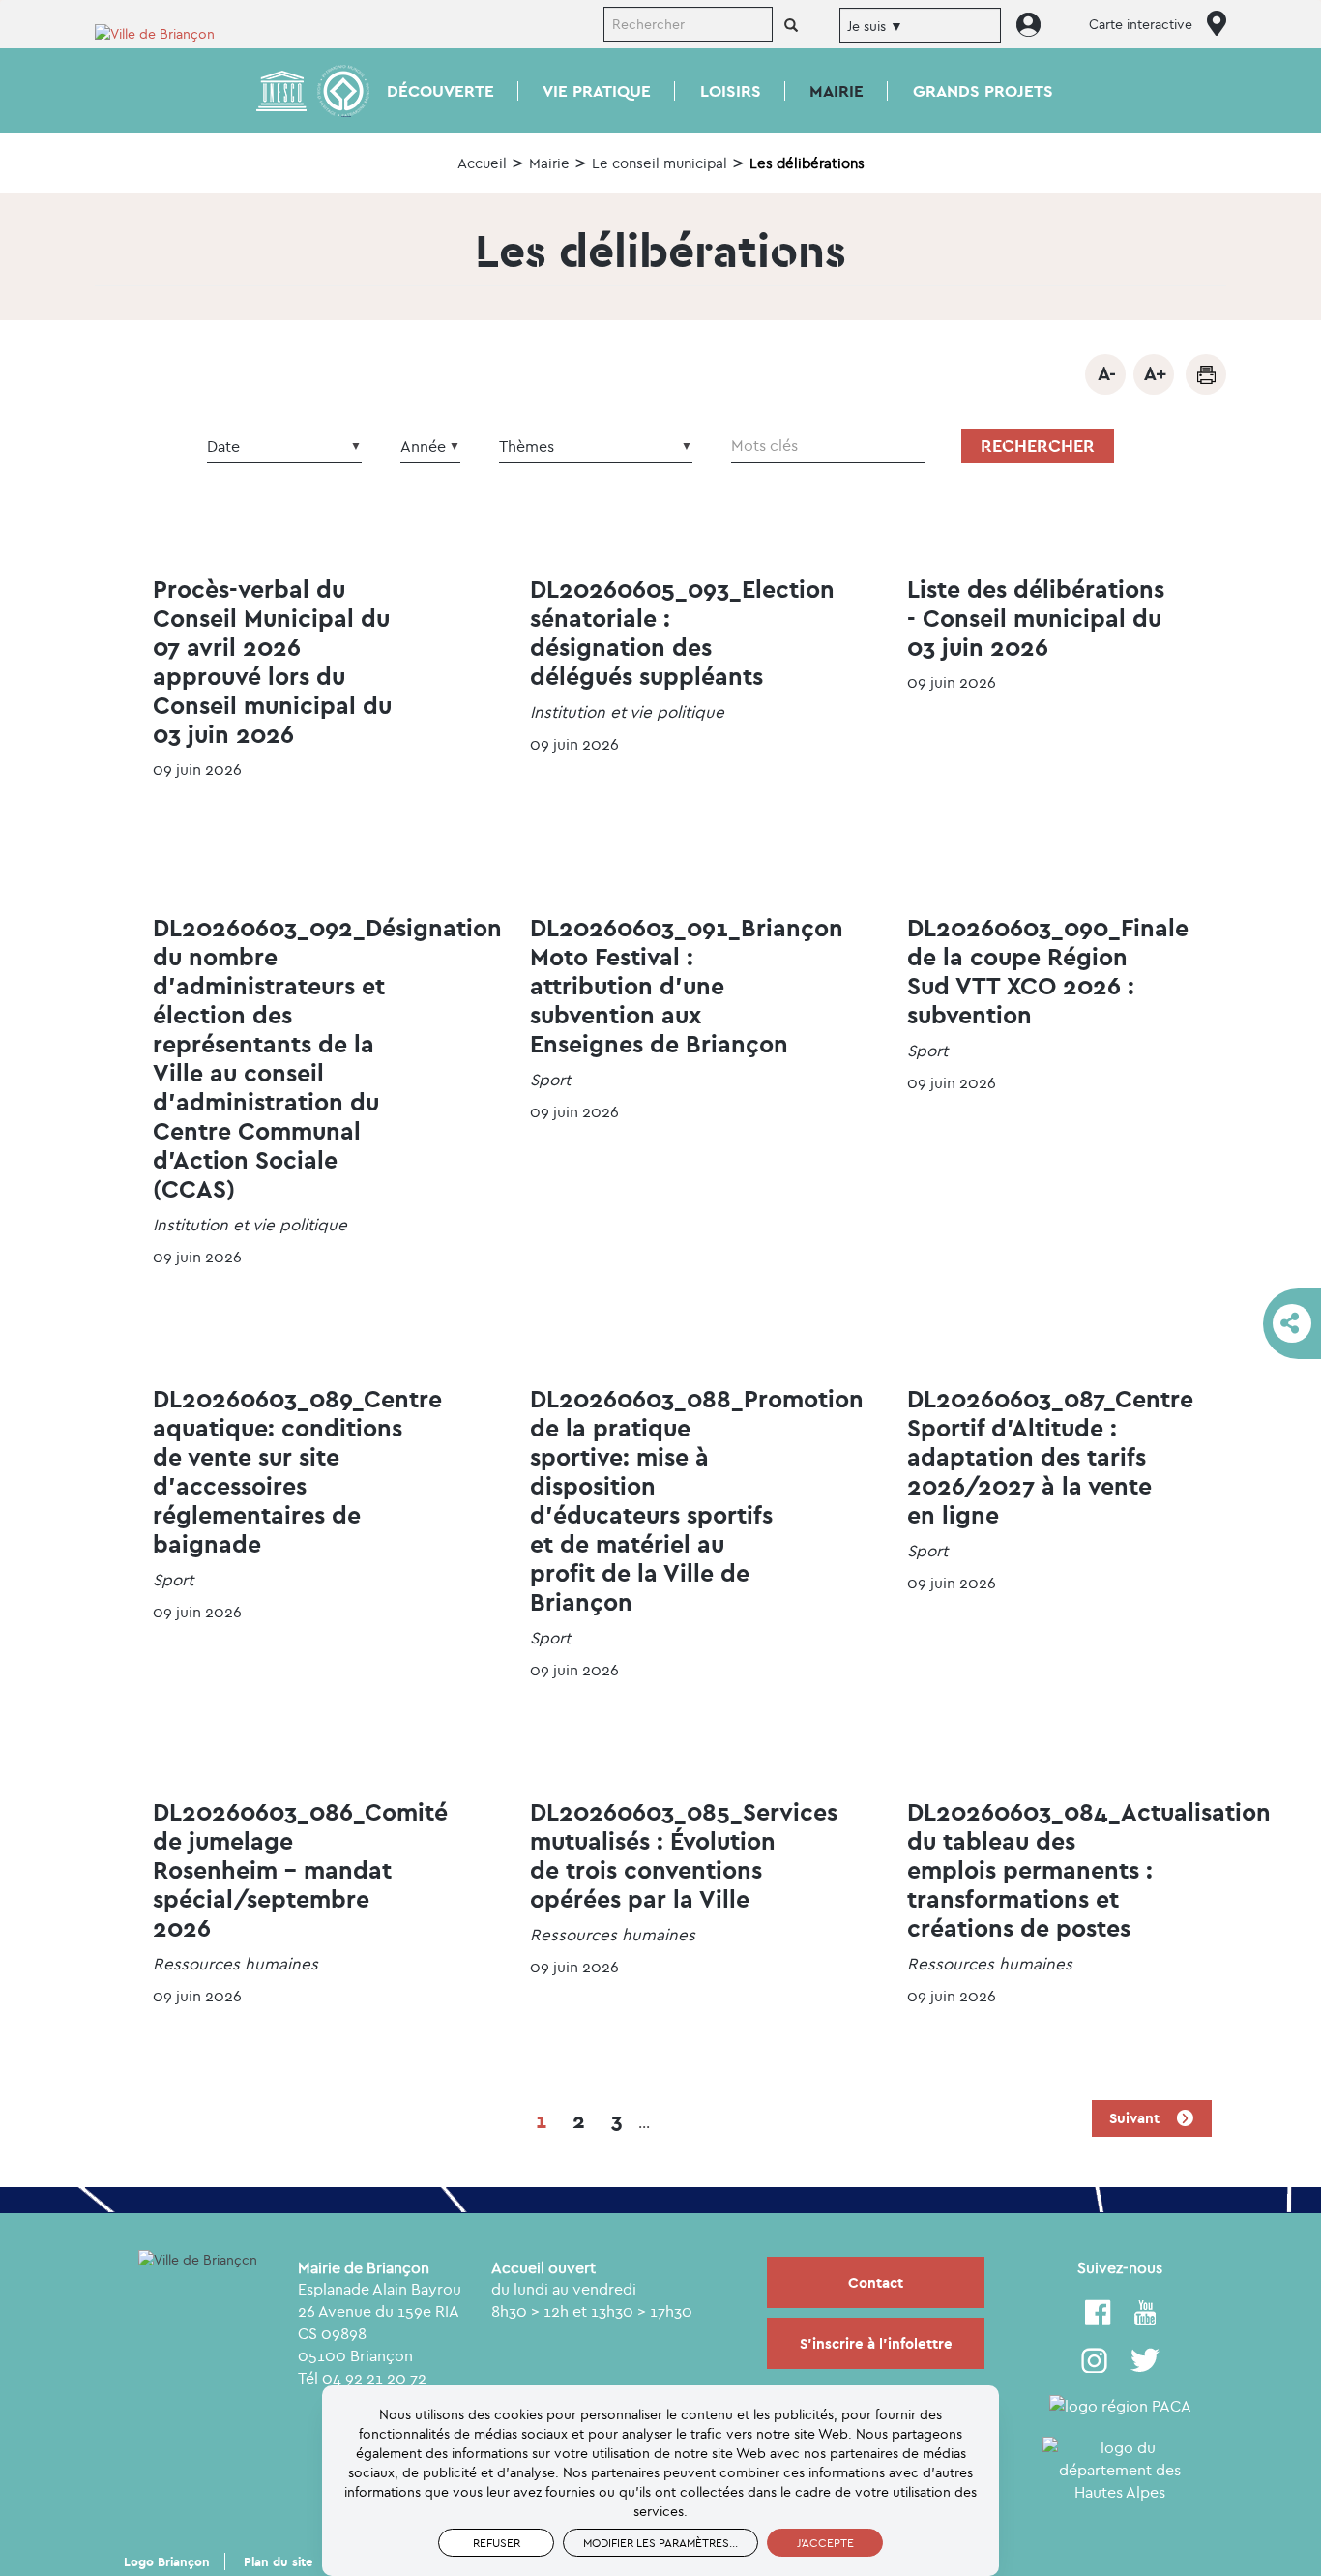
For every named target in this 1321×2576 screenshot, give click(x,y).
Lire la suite (283, 686)
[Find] (791, 26)
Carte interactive (1141, 24)
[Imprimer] (1206, 374)
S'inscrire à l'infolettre (876, 2343)
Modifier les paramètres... (660, 2543)
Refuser (497, 2543)
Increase (1154, 374)
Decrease (1105, 374)
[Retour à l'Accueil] (167, 32)
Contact (876, 2282)
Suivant (1136, 2118)
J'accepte (825, 2543)
